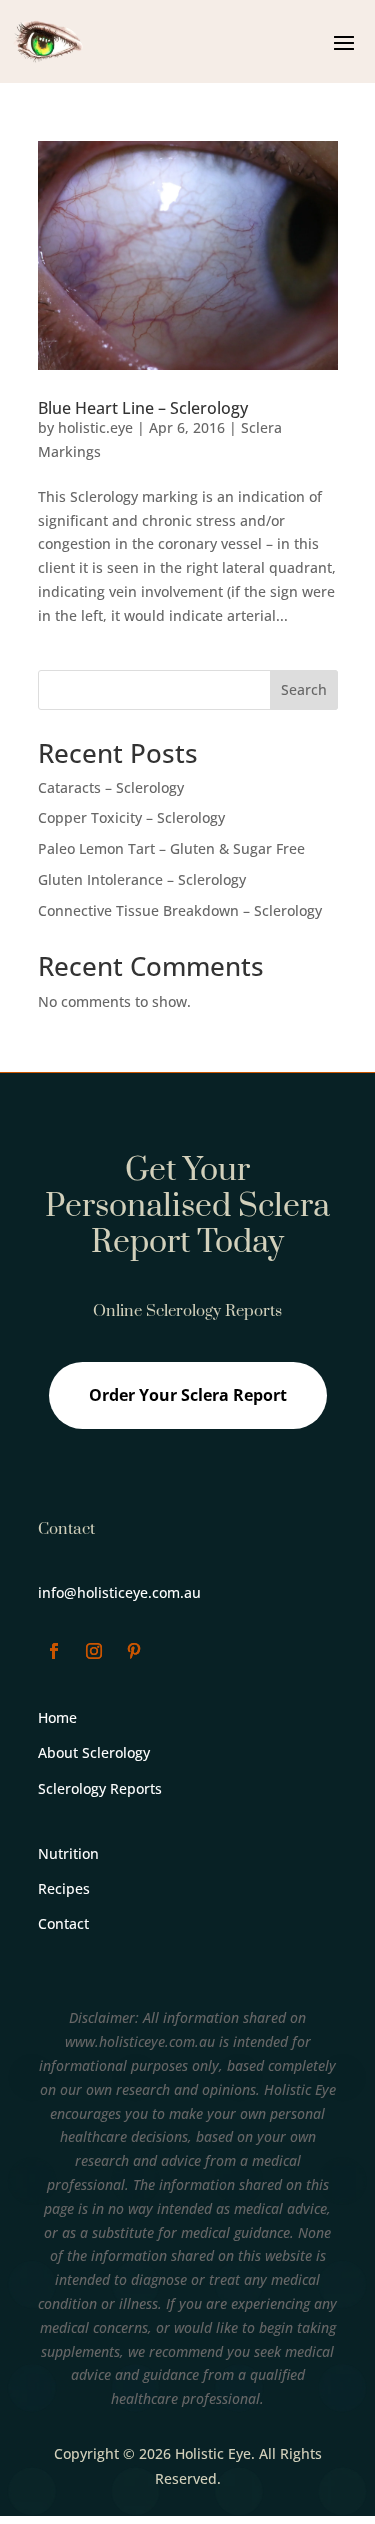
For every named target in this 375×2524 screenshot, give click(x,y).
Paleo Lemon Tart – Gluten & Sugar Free (171, 848)
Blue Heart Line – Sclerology (143, 408)
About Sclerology (94, 1752)
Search (304, 689)
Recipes (64, 1888)
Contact (63, 1923)
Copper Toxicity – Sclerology (131, 817)
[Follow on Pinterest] (134, 1651)
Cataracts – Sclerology (111, 787)
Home (57, 1717)
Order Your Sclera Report (188, 1395)
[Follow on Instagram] (94, 1651)
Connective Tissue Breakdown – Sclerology (180, 910)
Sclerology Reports (100, 1788)
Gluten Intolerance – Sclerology (142, 879)
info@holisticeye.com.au (119, 1592)
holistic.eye (95, 427)
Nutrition (68, 1853)
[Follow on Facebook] (54, 1651)
